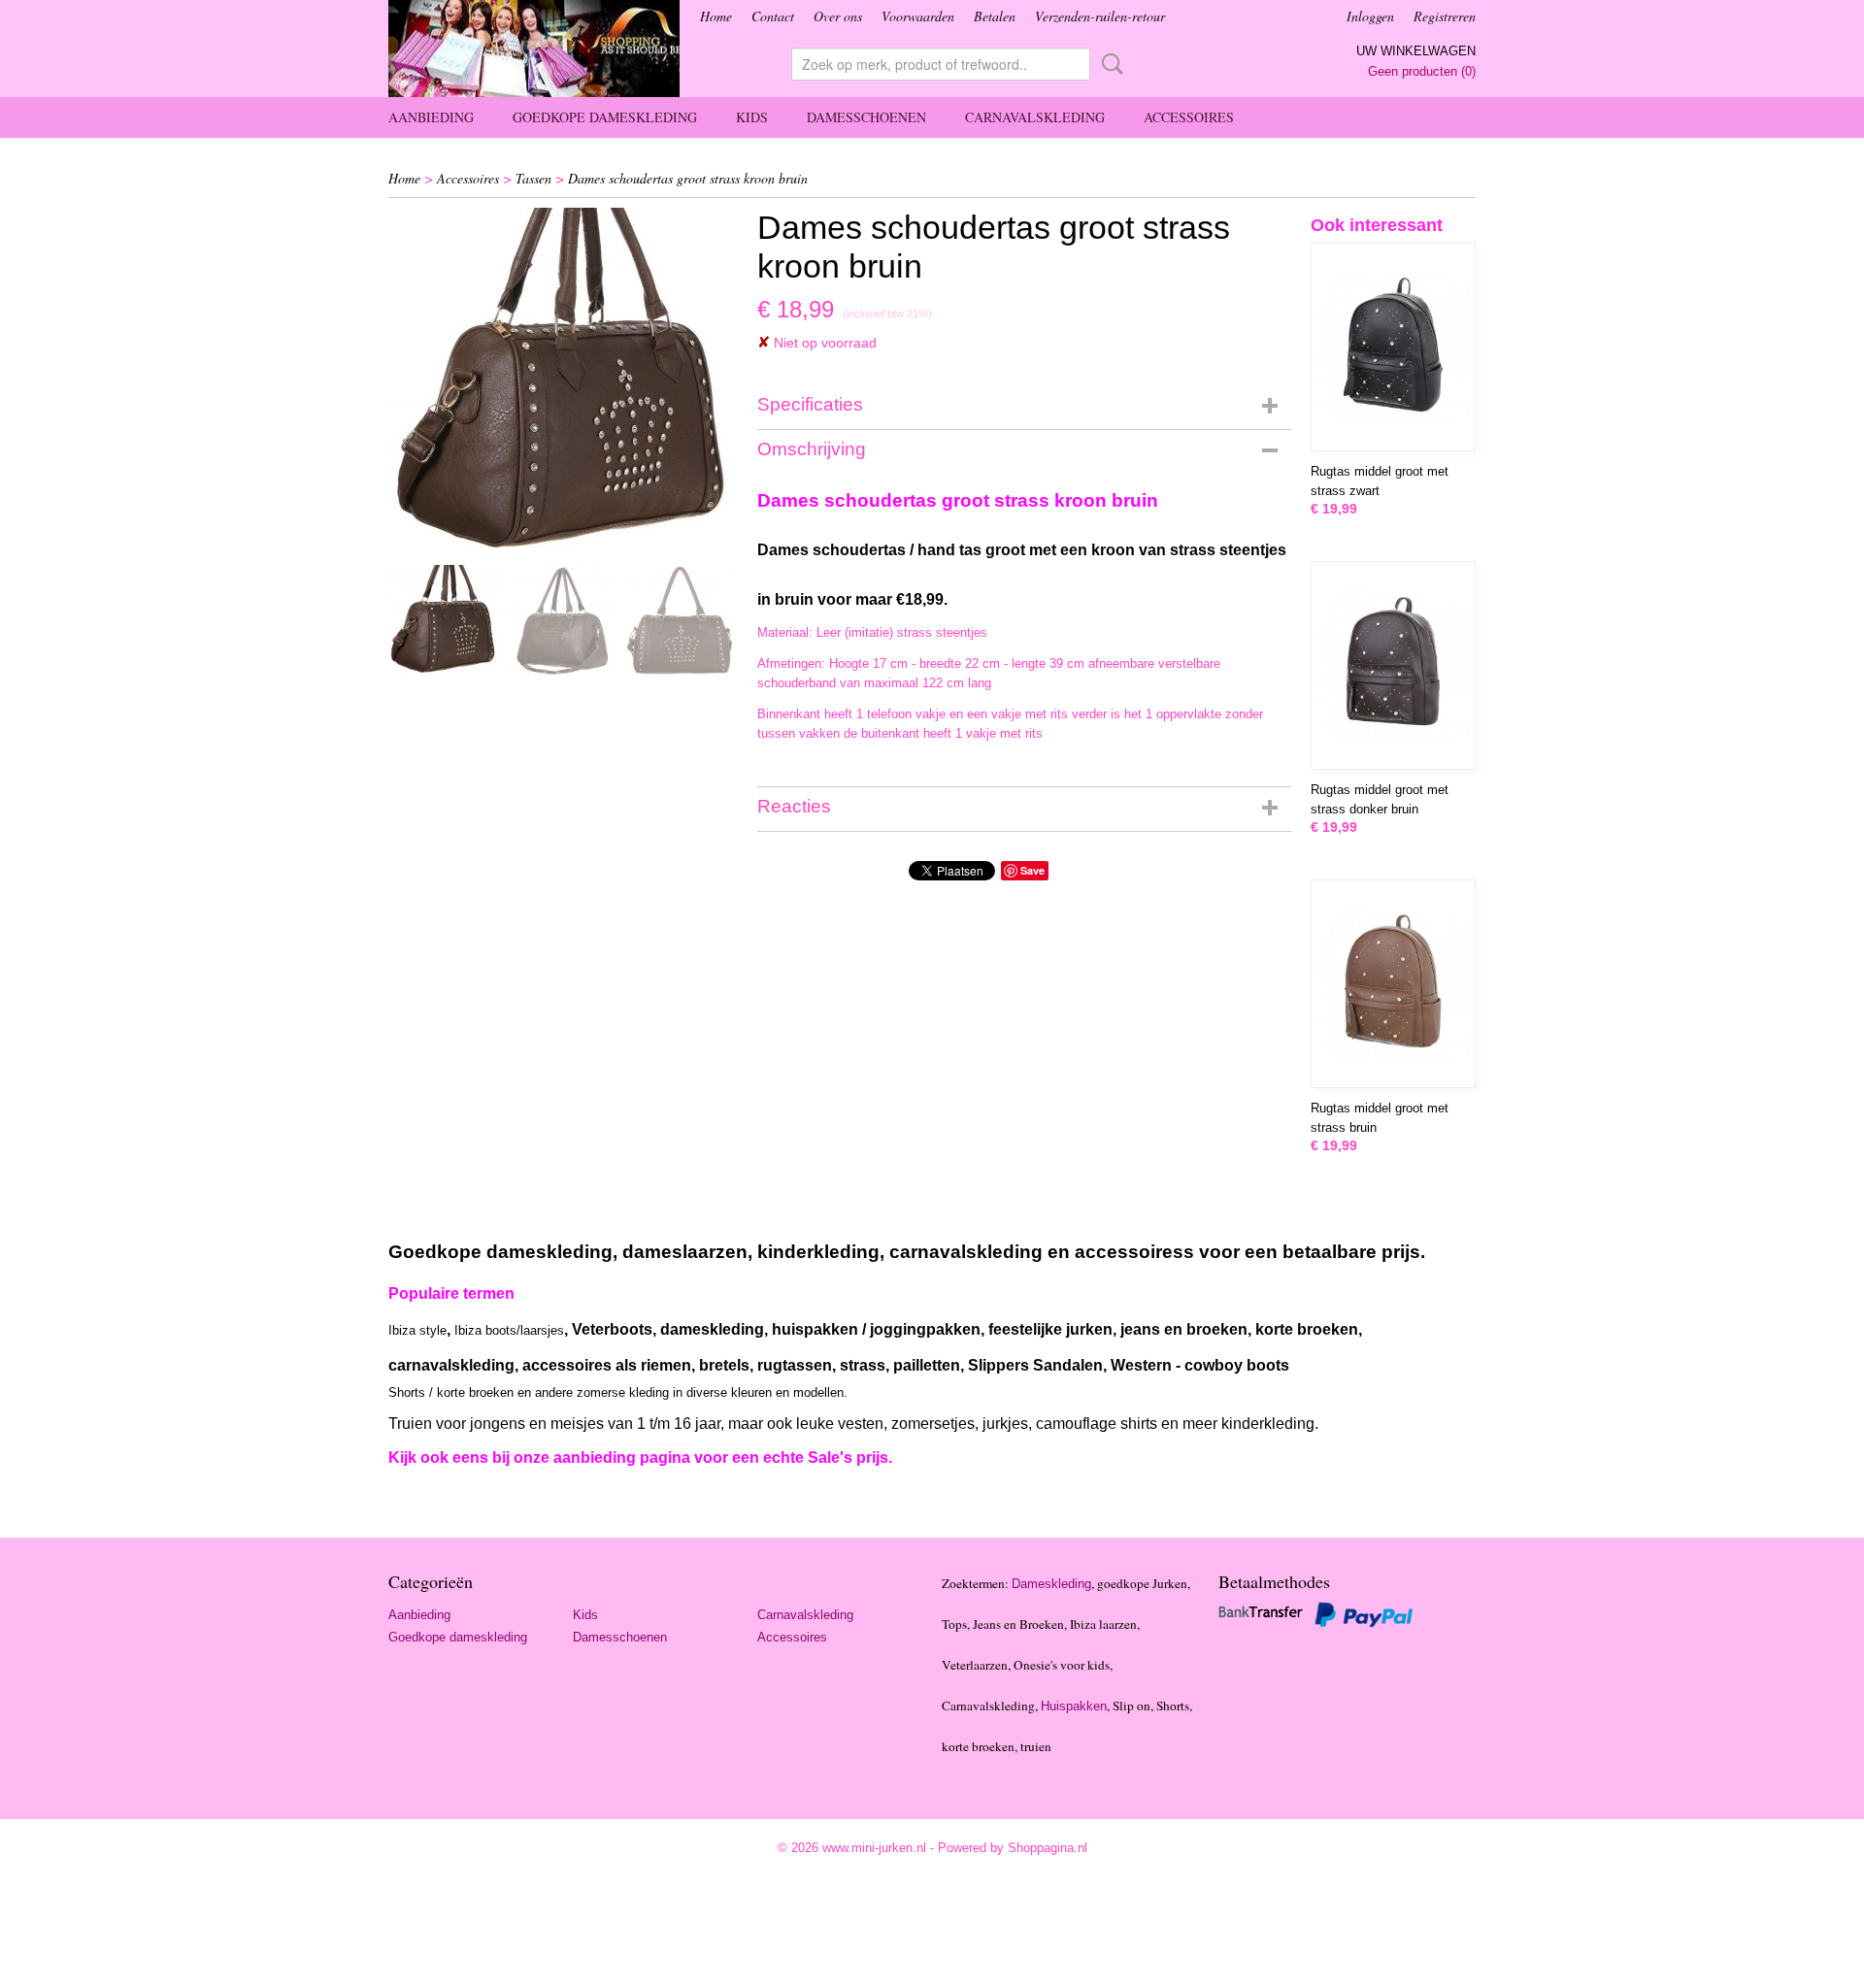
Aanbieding (431, 117)
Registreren (1445, 16)
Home (716, 16)
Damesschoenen (866, 117)
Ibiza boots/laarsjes (509, 1330)
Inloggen (1370, 16)
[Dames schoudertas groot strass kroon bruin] (563, 382)
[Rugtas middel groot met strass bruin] (1393, 984)
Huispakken (1074, 1706)
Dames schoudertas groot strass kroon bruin (688, 178)
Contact (773, 16)
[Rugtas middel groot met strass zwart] (1393, 347)
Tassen (533, 178)
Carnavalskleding (1035, 117)
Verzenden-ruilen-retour (1100, 16)
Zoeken (1109, 64)
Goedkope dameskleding (605, 117)
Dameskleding (1051, 1584)
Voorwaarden (918, 16)
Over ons (838, 16)
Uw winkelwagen (1416, 51)
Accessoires (1189, 117)
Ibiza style (417, 1330)
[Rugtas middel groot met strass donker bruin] (1393, 665)
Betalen (995, 16)
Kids (752, 117)
